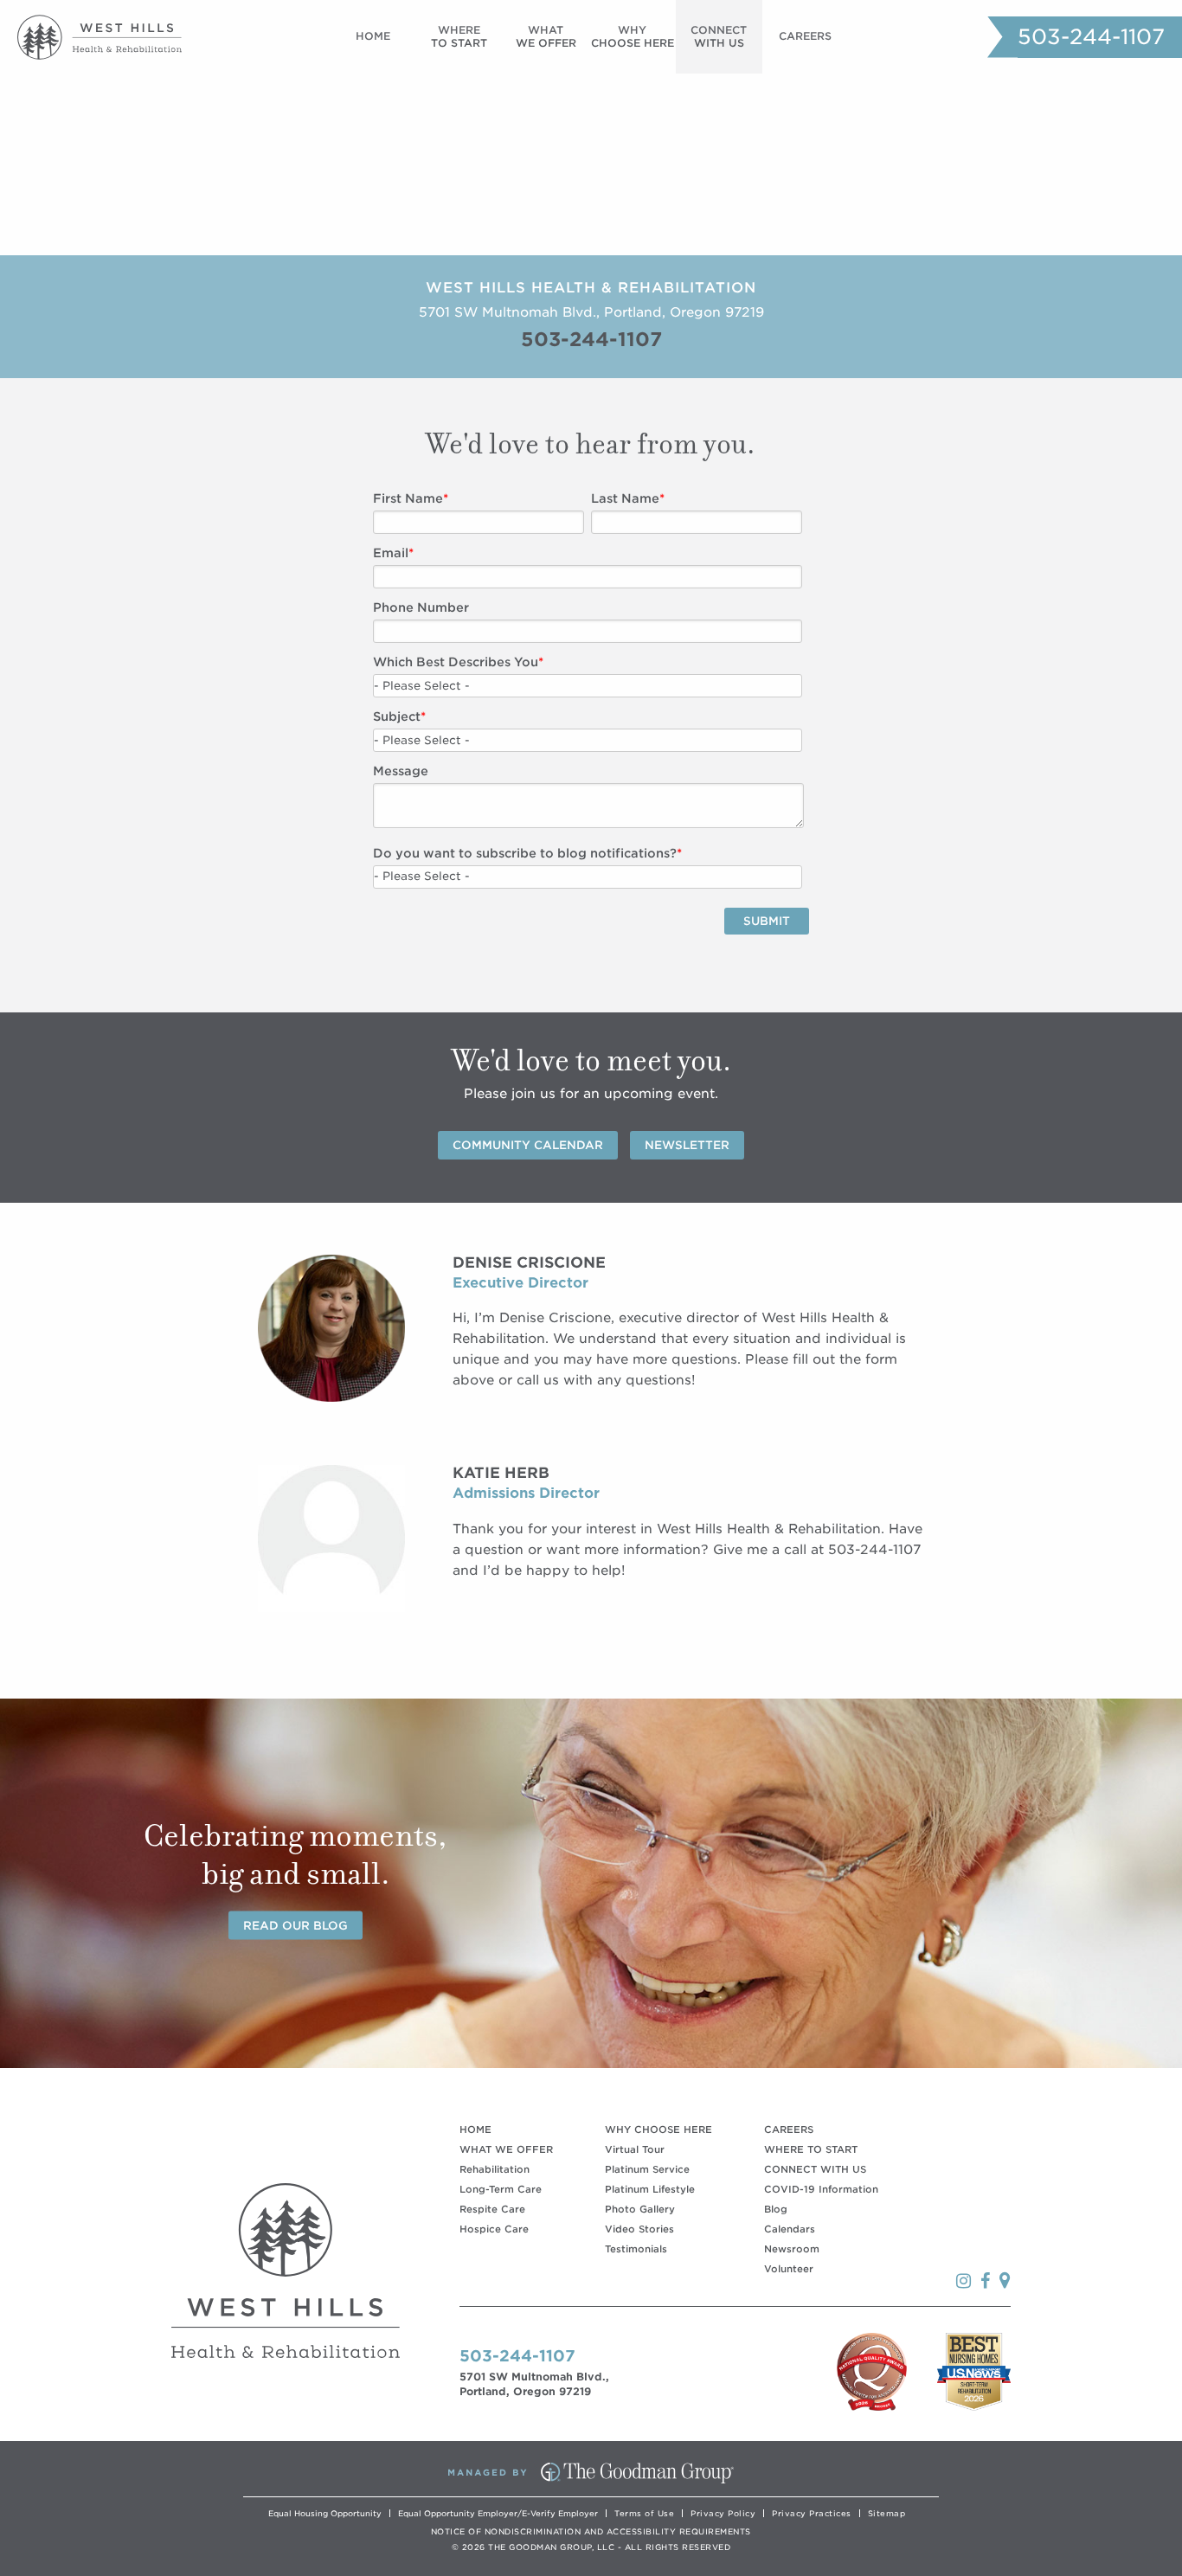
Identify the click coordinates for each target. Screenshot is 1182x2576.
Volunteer (789, 2269)
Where (459, 36)
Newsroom (792, 2249)
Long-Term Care (501, 2189)
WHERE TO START (811, 2149)
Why (633, 36)
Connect (719, 36)
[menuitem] (373, 37)
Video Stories (639, 2229)
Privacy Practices (812, 2513)
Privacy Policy (723, 2513)
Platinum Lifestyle (650, 2189)
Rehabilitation (495, 2169)
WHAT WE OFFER (506, 2149)
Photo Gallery (640, 2209)
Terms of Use (644, 2513)
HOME (475, 2130)
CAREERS (789, 2130)
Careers (805, 36)
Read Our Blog (295, 1925)
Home (373, 36)
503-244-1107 (1091, 37)
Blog (776, 2209)
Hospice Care (494, 2229)
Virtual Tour (635, 2149)
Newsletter (687, 1145)
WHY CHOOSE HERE (658, 2130)
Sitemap (887, 2513)
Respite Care (492, 2209)
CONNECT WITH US (815, 2169)
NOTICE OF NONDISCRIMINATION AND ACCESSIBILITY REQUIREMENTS (591, 2531)
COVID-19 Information (821, 2189)
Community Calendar (528, 1145)
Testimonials (636, 2249)
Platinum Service (647, 2169)
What (546, 36)
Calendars (790, 2229)
